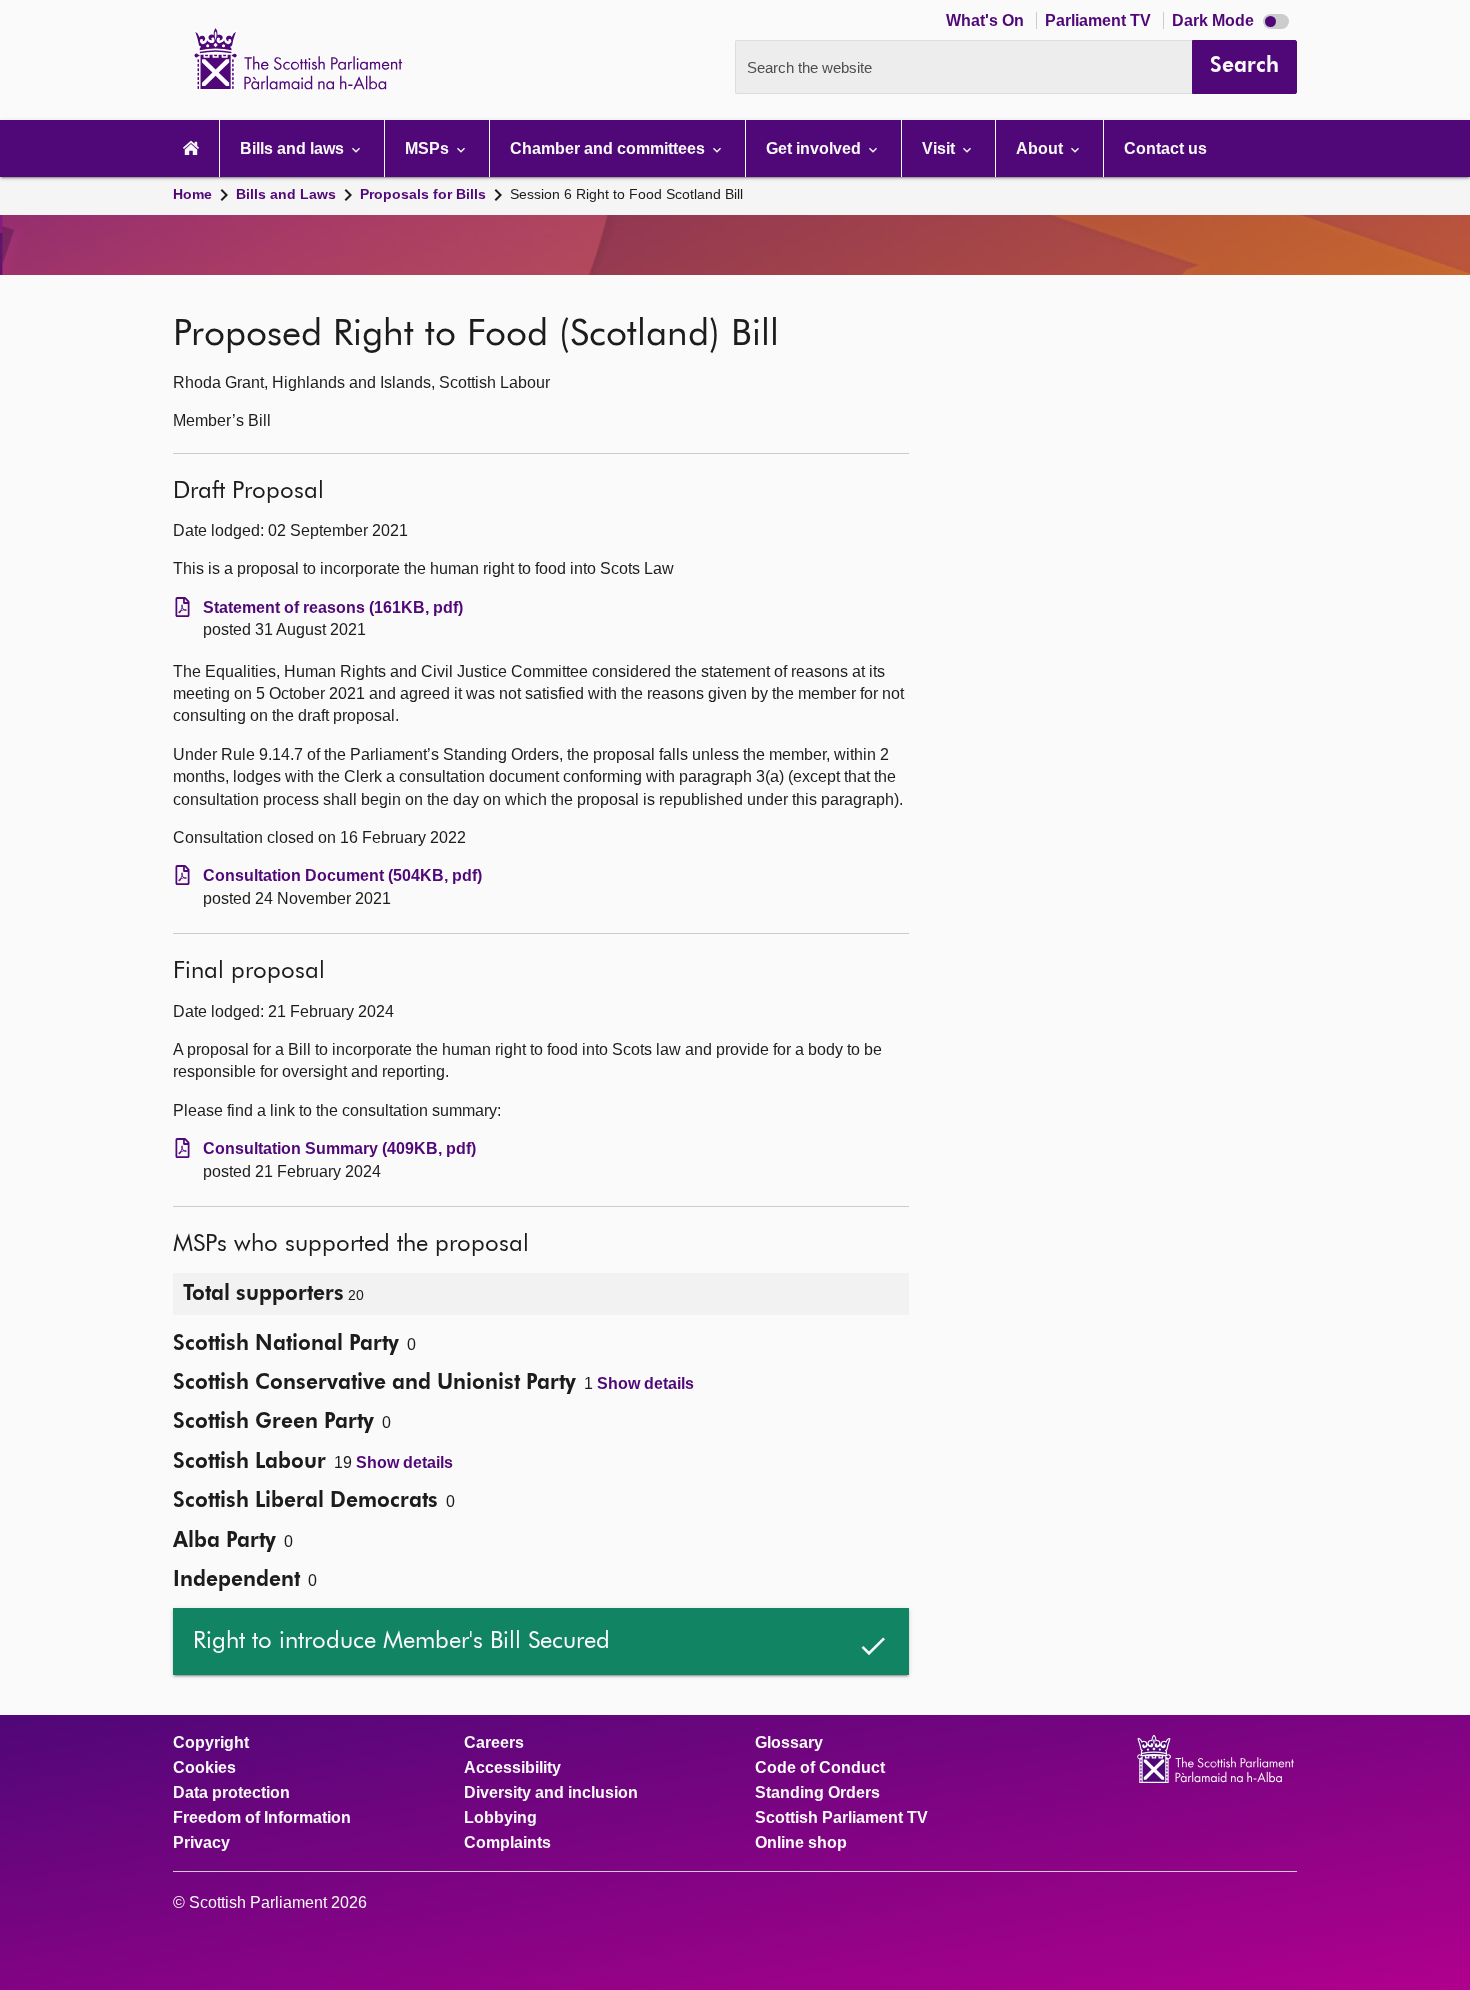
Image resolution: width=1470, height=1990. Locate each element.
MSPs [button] (429, 148)
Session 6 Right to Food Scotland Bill (626, 194)
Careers (494, 1743)
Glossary (789, 1743)
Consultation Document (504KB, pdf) (342, 875)
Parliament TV (1100, 20)
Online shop (801, 1843)
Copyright (211, 1743)
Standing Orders (817, 1793)
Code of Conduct (820, 1768)
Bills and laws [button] (294, 148)
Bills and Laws (286, 194)
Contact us (1165, 148)
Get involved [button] (815, 148)
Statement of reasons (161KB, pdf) (333, 607)
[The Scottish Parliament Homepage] (191, 148)
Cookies (204, 1768)
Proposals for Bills (423, 194)
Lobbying (500, 1818)
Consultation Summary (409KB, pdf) (339, 1148)
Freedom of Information (262, 1818)
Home (192, 194)
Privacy (201, 1843)
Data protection (231, 1793)
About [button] (1041, 148)
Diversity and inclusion (551, 1793)
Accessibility (512, 1768)
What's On (987, 20)
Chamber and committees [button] (609, 148)
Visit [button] (940, 148)
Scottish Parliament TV (841, 1818)
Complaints (507, 1843)
